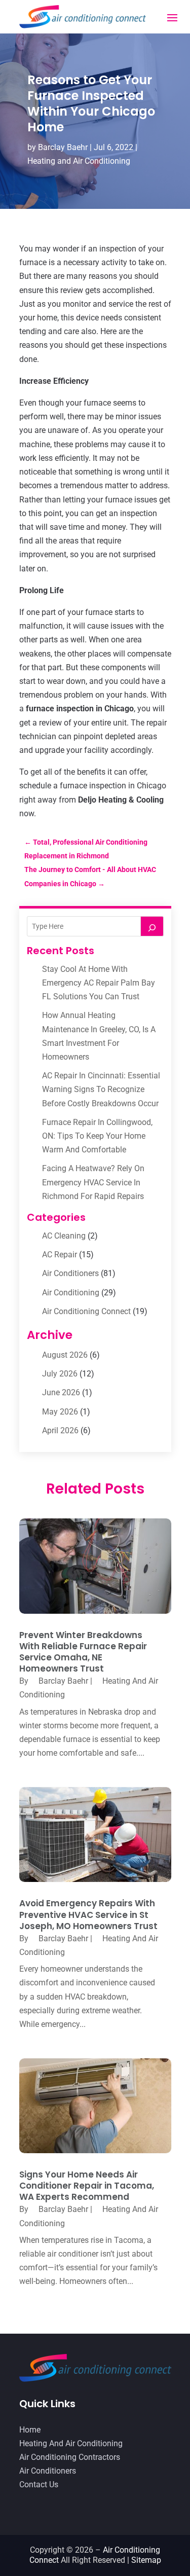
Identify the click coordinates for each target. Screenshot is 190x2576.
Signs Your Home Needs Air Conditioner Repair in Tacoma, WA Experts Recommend (87, 2186)
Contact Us (39, 2484)
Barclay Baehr (63, 147)
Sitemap (146, 2560)
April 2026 (60, 1430)
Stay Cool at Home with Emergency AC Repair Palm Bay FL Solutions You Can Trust (99, 983)
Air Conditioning (71, 1293)
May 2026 (60, 1412)
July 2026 (60, 1374)
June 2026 (61, 1392)
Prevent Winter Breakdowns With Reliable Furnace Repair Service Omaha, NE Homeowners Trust (83, 1652)
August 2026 (65, 1355)
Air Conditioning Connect (86, 1311)
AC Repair (60, 1255)
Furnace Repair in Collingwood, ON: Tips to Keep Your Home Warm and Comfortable (97, 1136)
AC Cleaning (64, 1236)
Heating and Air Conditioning (79, 161)
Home (30, 2430)
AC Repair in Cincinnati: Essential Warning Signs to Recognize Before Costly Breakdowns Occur (101, 1089)
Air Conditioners (70, 1273)
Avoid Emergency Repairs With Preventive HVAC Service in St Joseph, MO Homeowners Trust (88, 1914)
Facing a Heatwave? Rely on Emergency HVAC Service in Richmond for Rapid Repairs (93, 1182)
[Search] (152, 926)
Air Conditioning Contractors (70, 2457)
